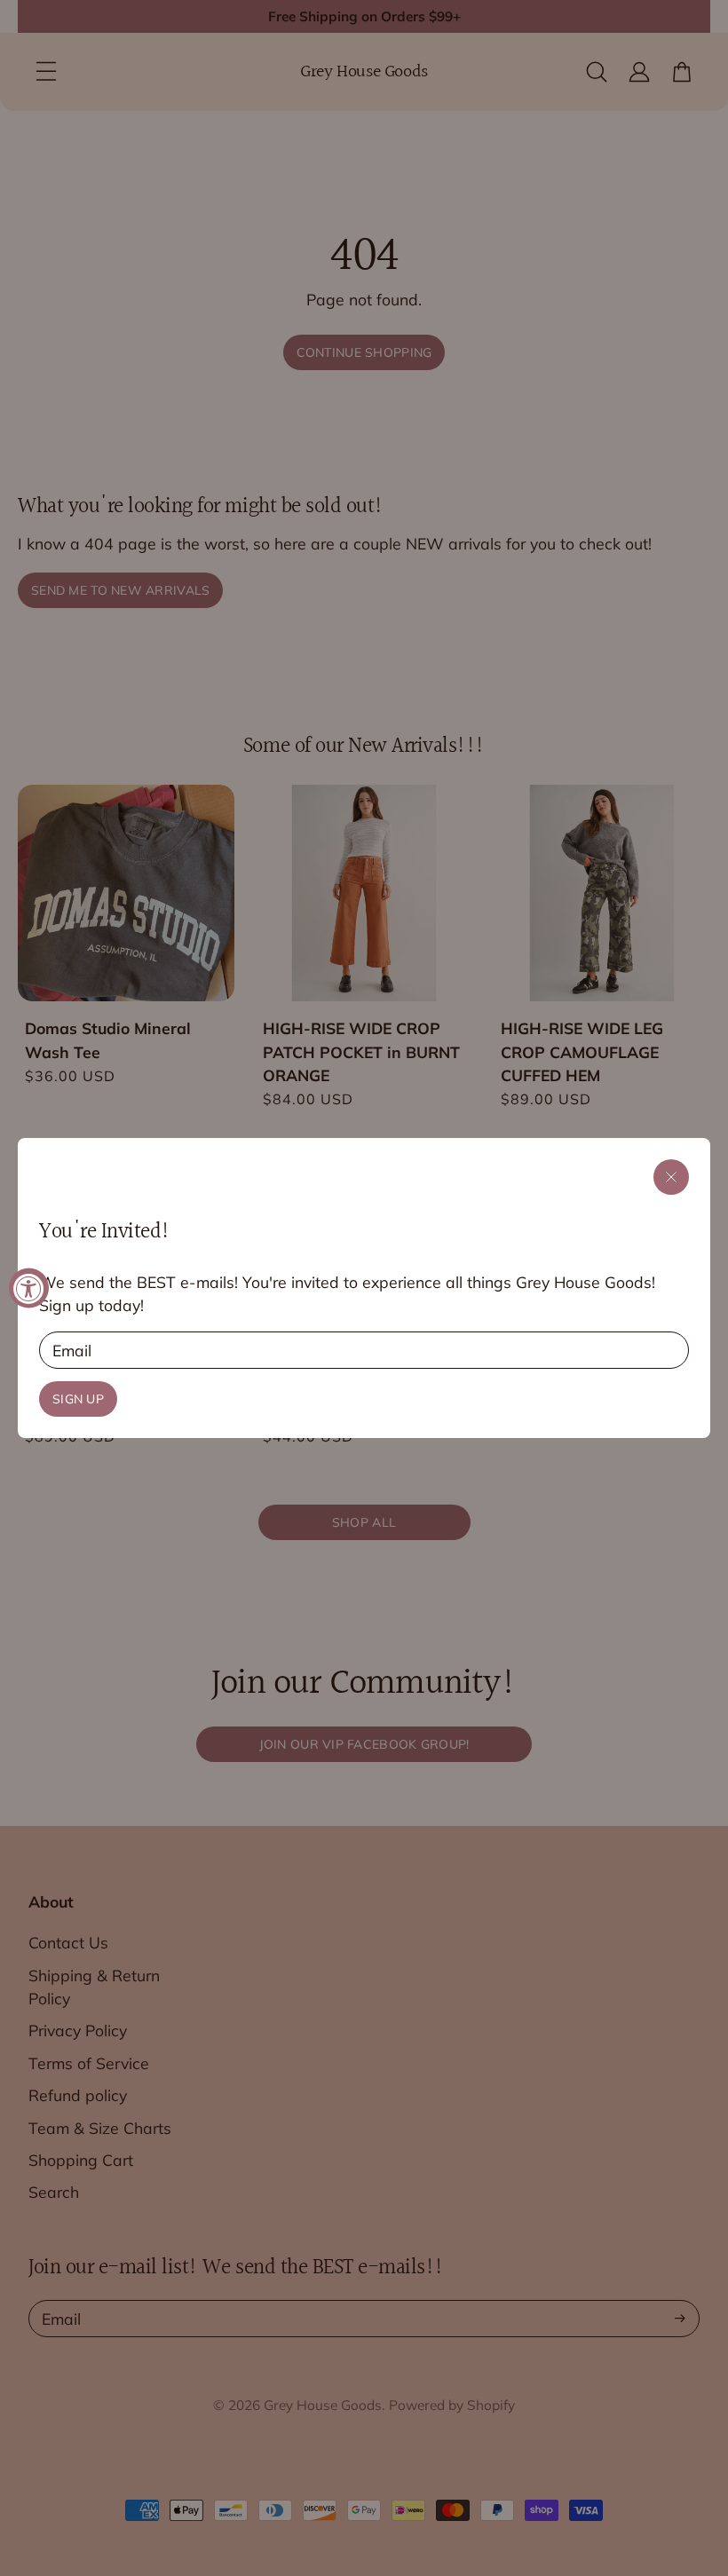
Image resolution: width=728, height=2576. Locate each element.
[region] (364, 1288)
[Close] (671, 1177)
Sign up (78, 1399)
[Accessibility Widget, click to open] (29, 1288)
